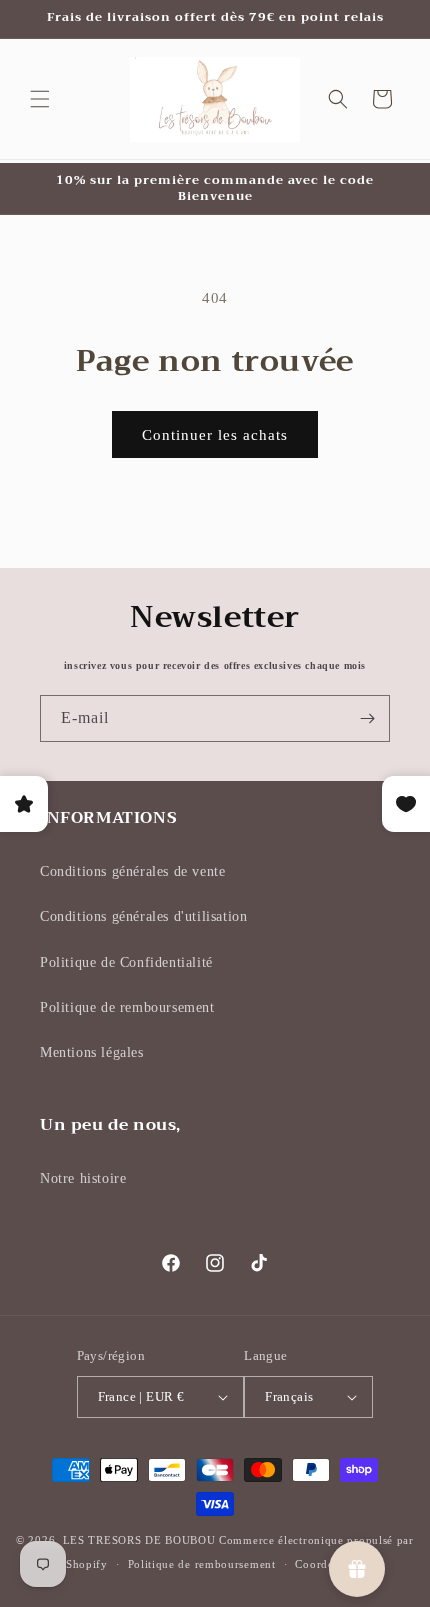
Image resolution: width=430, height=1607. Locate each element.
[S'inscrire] (367, 718)
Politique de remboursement (127, 1007)
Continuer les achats (215, 435)
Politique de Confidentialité (126, 962)
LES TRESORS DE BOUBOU (141, 1540)
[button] (40, 99)
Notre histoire (83, 1178)
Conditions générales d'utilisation (143, 916)
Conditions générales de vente (132, 871)
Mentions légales (92, 1052)
